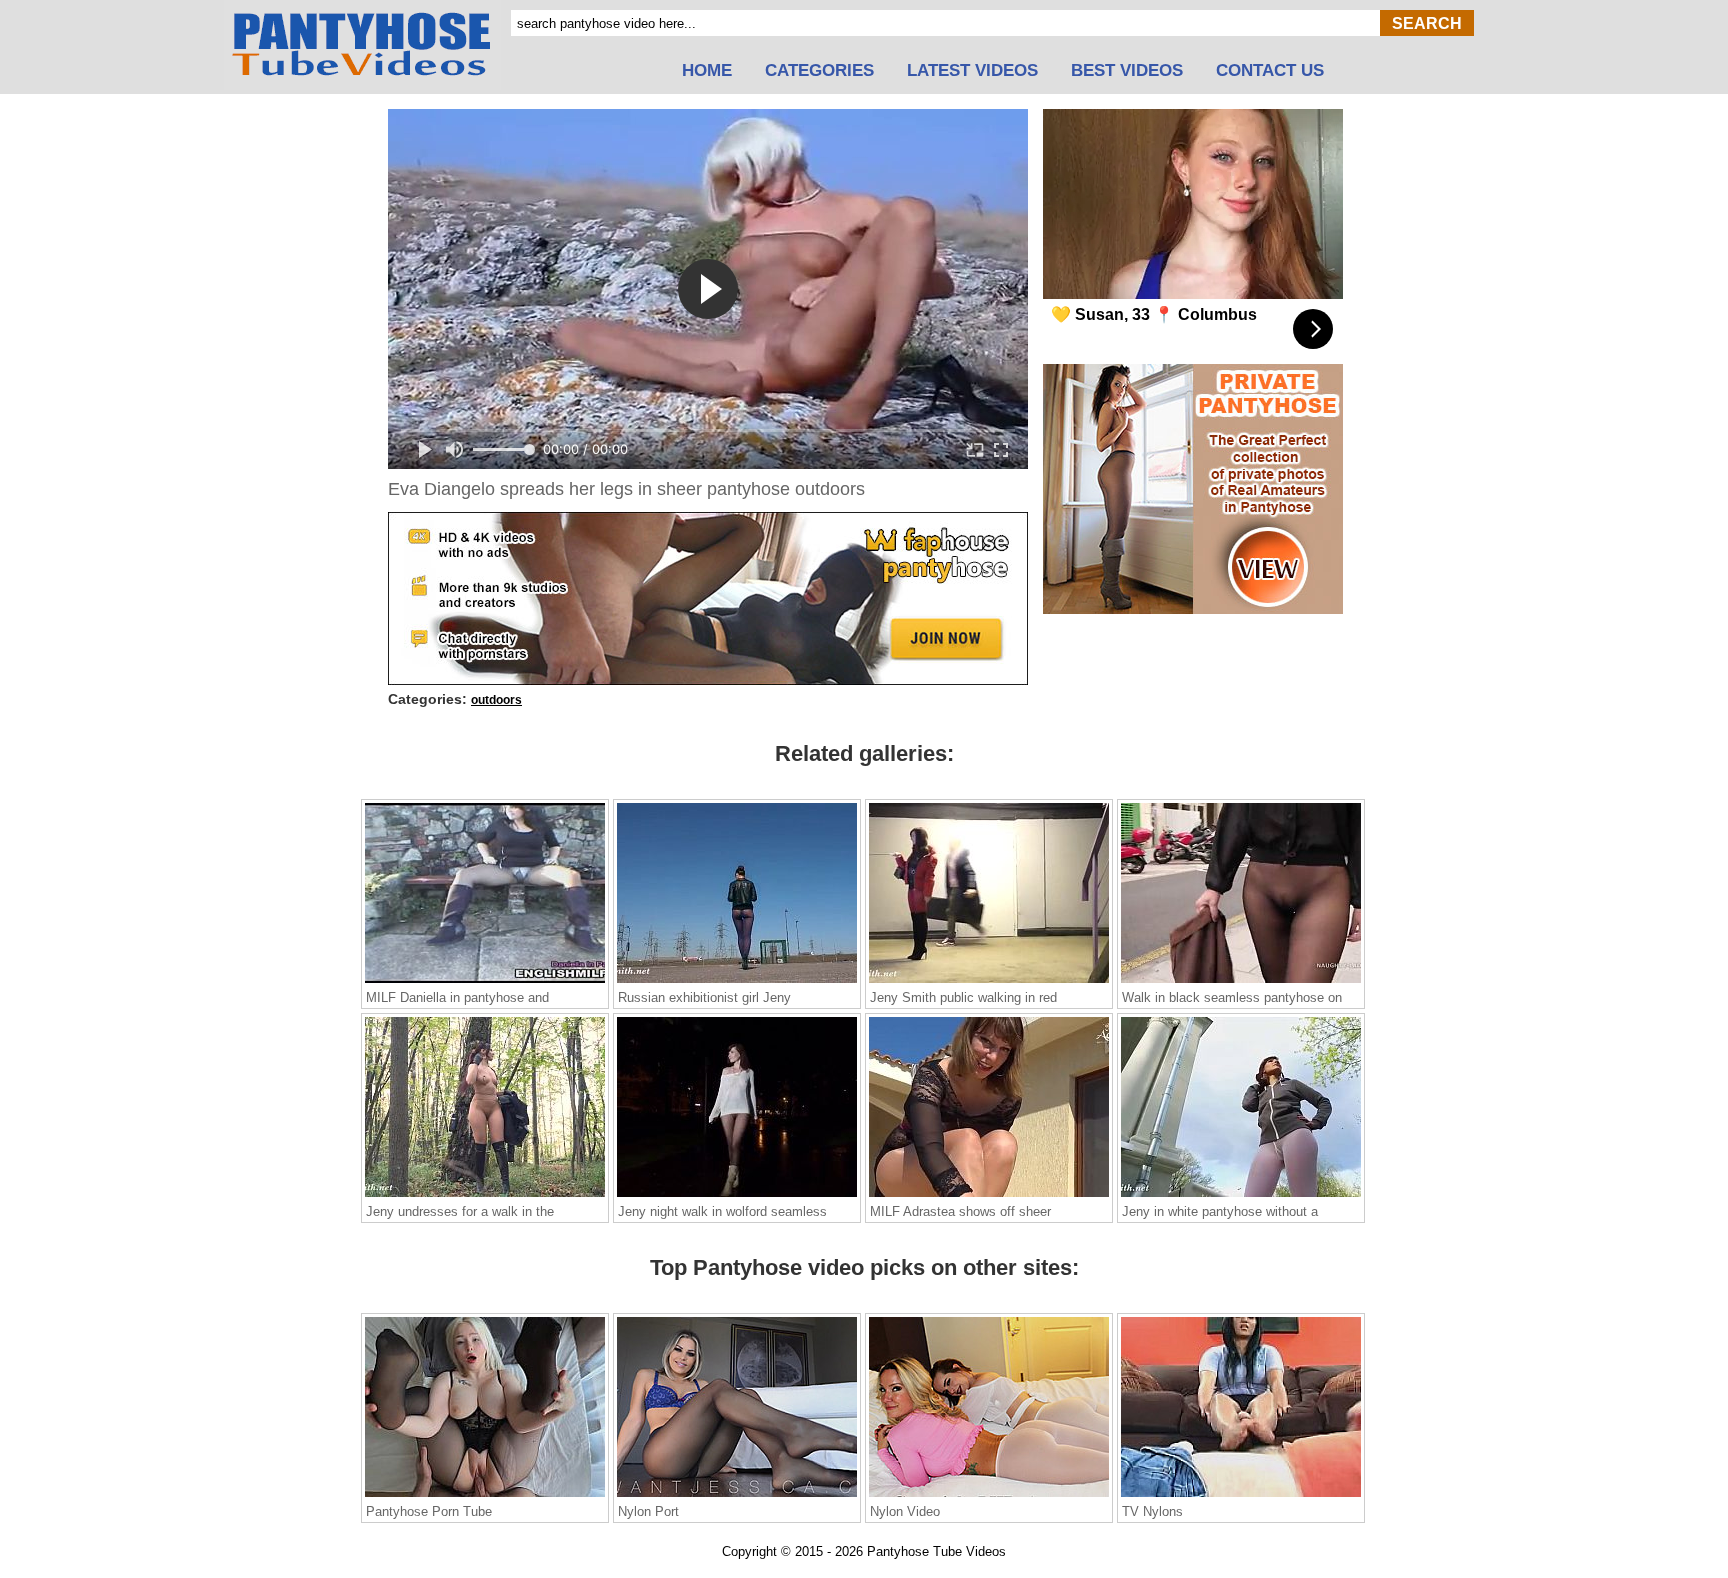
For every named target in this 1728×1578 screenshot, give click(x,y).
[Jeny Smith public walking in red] (989, 982)
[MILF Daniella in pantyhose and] (485, 982)
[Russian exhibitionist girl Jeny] (737, 982)
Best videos (1127, 71)
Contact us (1270, 71)
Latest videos (972, 71)
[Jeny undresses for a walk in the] (485, 1196)
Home (707, 71)
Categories (819, 71)
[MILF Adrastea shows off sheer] (989, 1196)
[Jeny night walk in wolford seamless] (737, 1196)
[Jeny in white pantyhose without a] (1241, 1196)
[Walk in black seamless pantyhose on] (1241, 982)
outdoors (496, 700)
